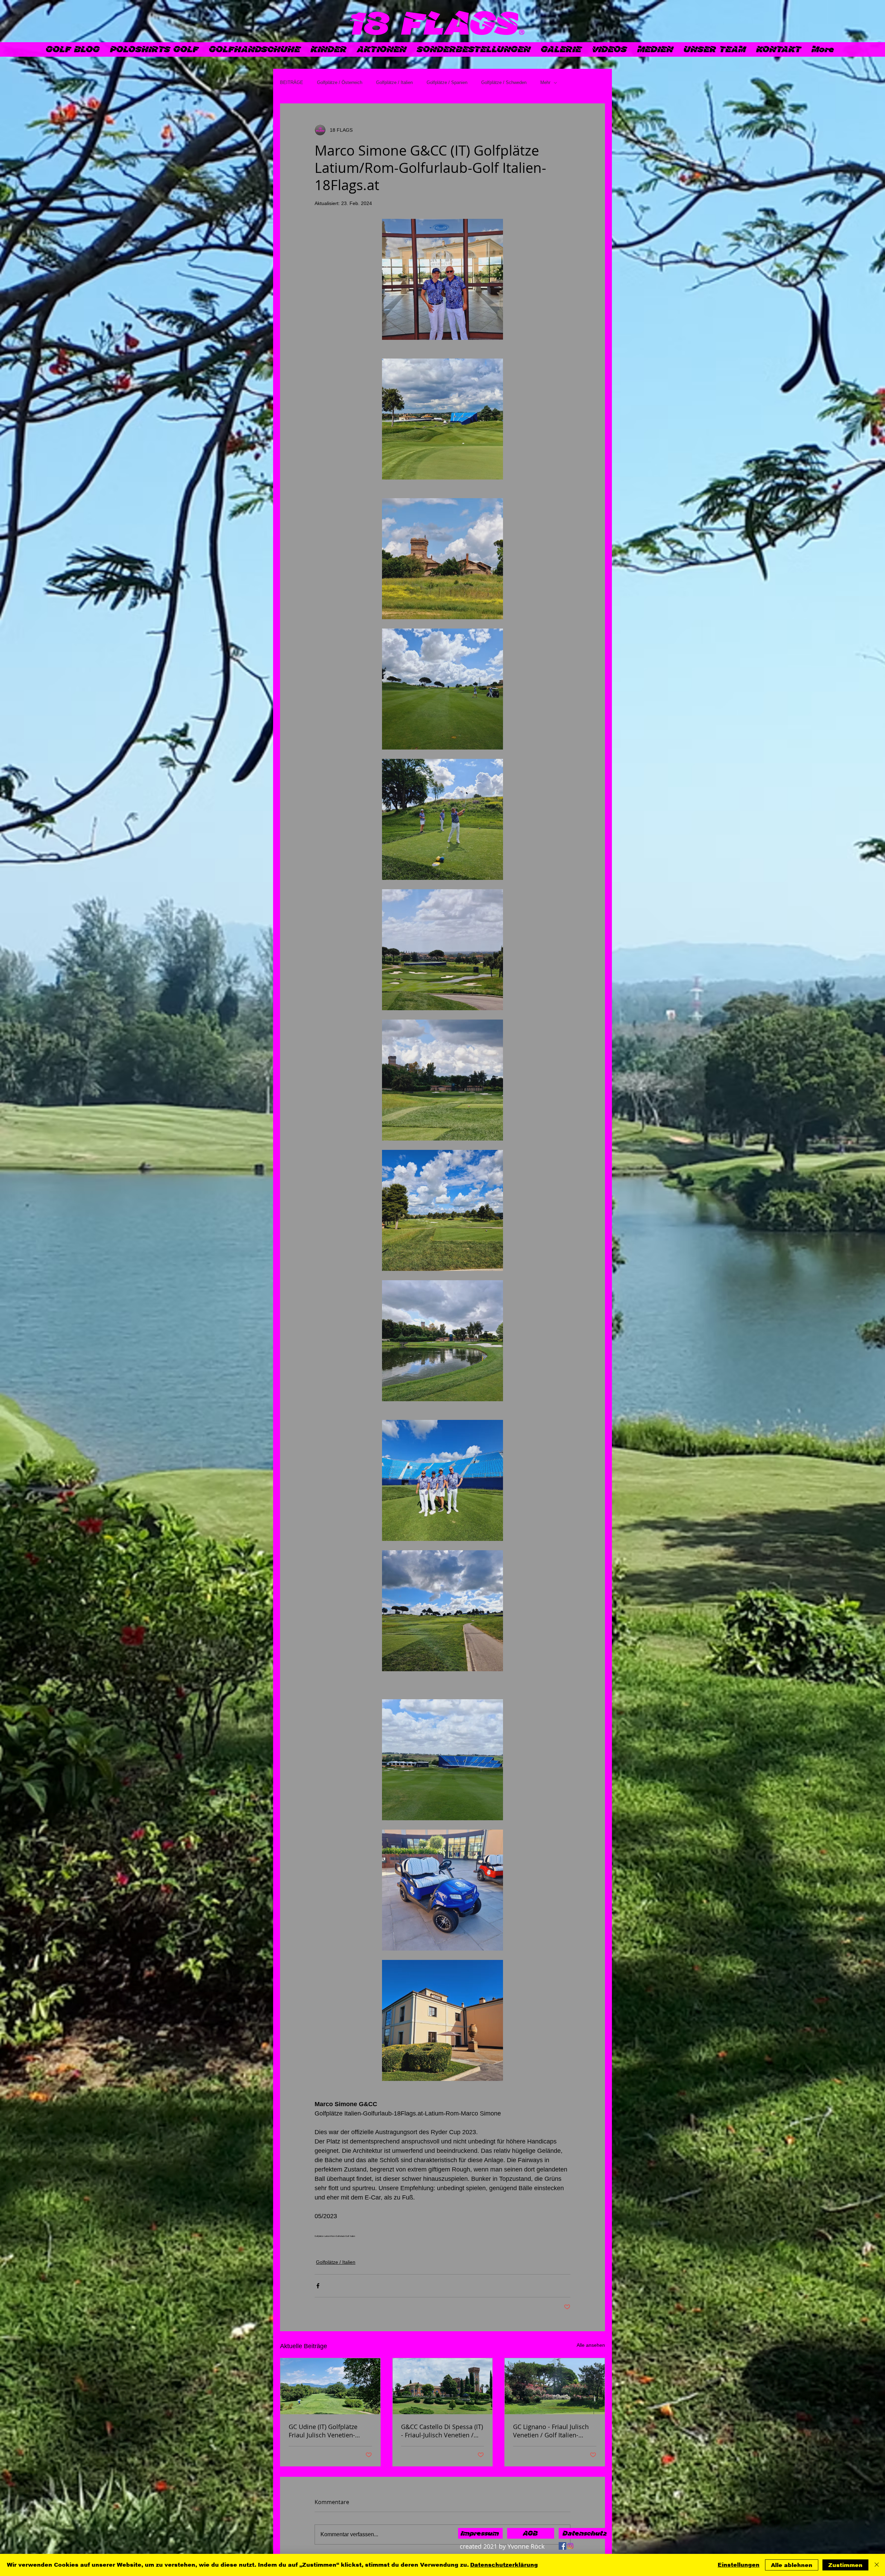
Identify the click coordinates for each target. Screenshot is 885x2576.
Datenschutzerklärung (504, 2565)
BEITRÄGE (292, 82)
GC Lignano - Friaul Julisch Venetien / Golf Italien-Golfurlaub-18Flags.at (551, 2431)
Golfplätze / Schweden (504, 82)
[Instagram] (570, 2546)
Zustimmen (845, 2565)
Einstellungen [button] (739, 2565)
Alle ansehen (591, 2345)
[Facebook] (562, 2546)
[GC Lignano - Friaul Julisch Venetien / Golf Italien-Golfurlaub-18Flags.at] (555, 2386)
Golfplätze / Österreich (340, 82)
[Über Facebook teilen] (318, 2286)
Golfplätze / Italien (394, 82)
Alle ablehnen (792, 2565)
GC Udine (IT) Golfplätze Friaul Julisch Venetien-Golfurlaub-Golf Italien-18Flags (323, 2431)
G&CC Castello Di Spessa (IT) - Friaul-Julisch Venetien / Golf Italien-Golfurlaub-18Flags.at (442, 2431)
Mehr (545, 82)
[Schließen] (877, 2565)
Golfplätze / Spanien (447, 82)
